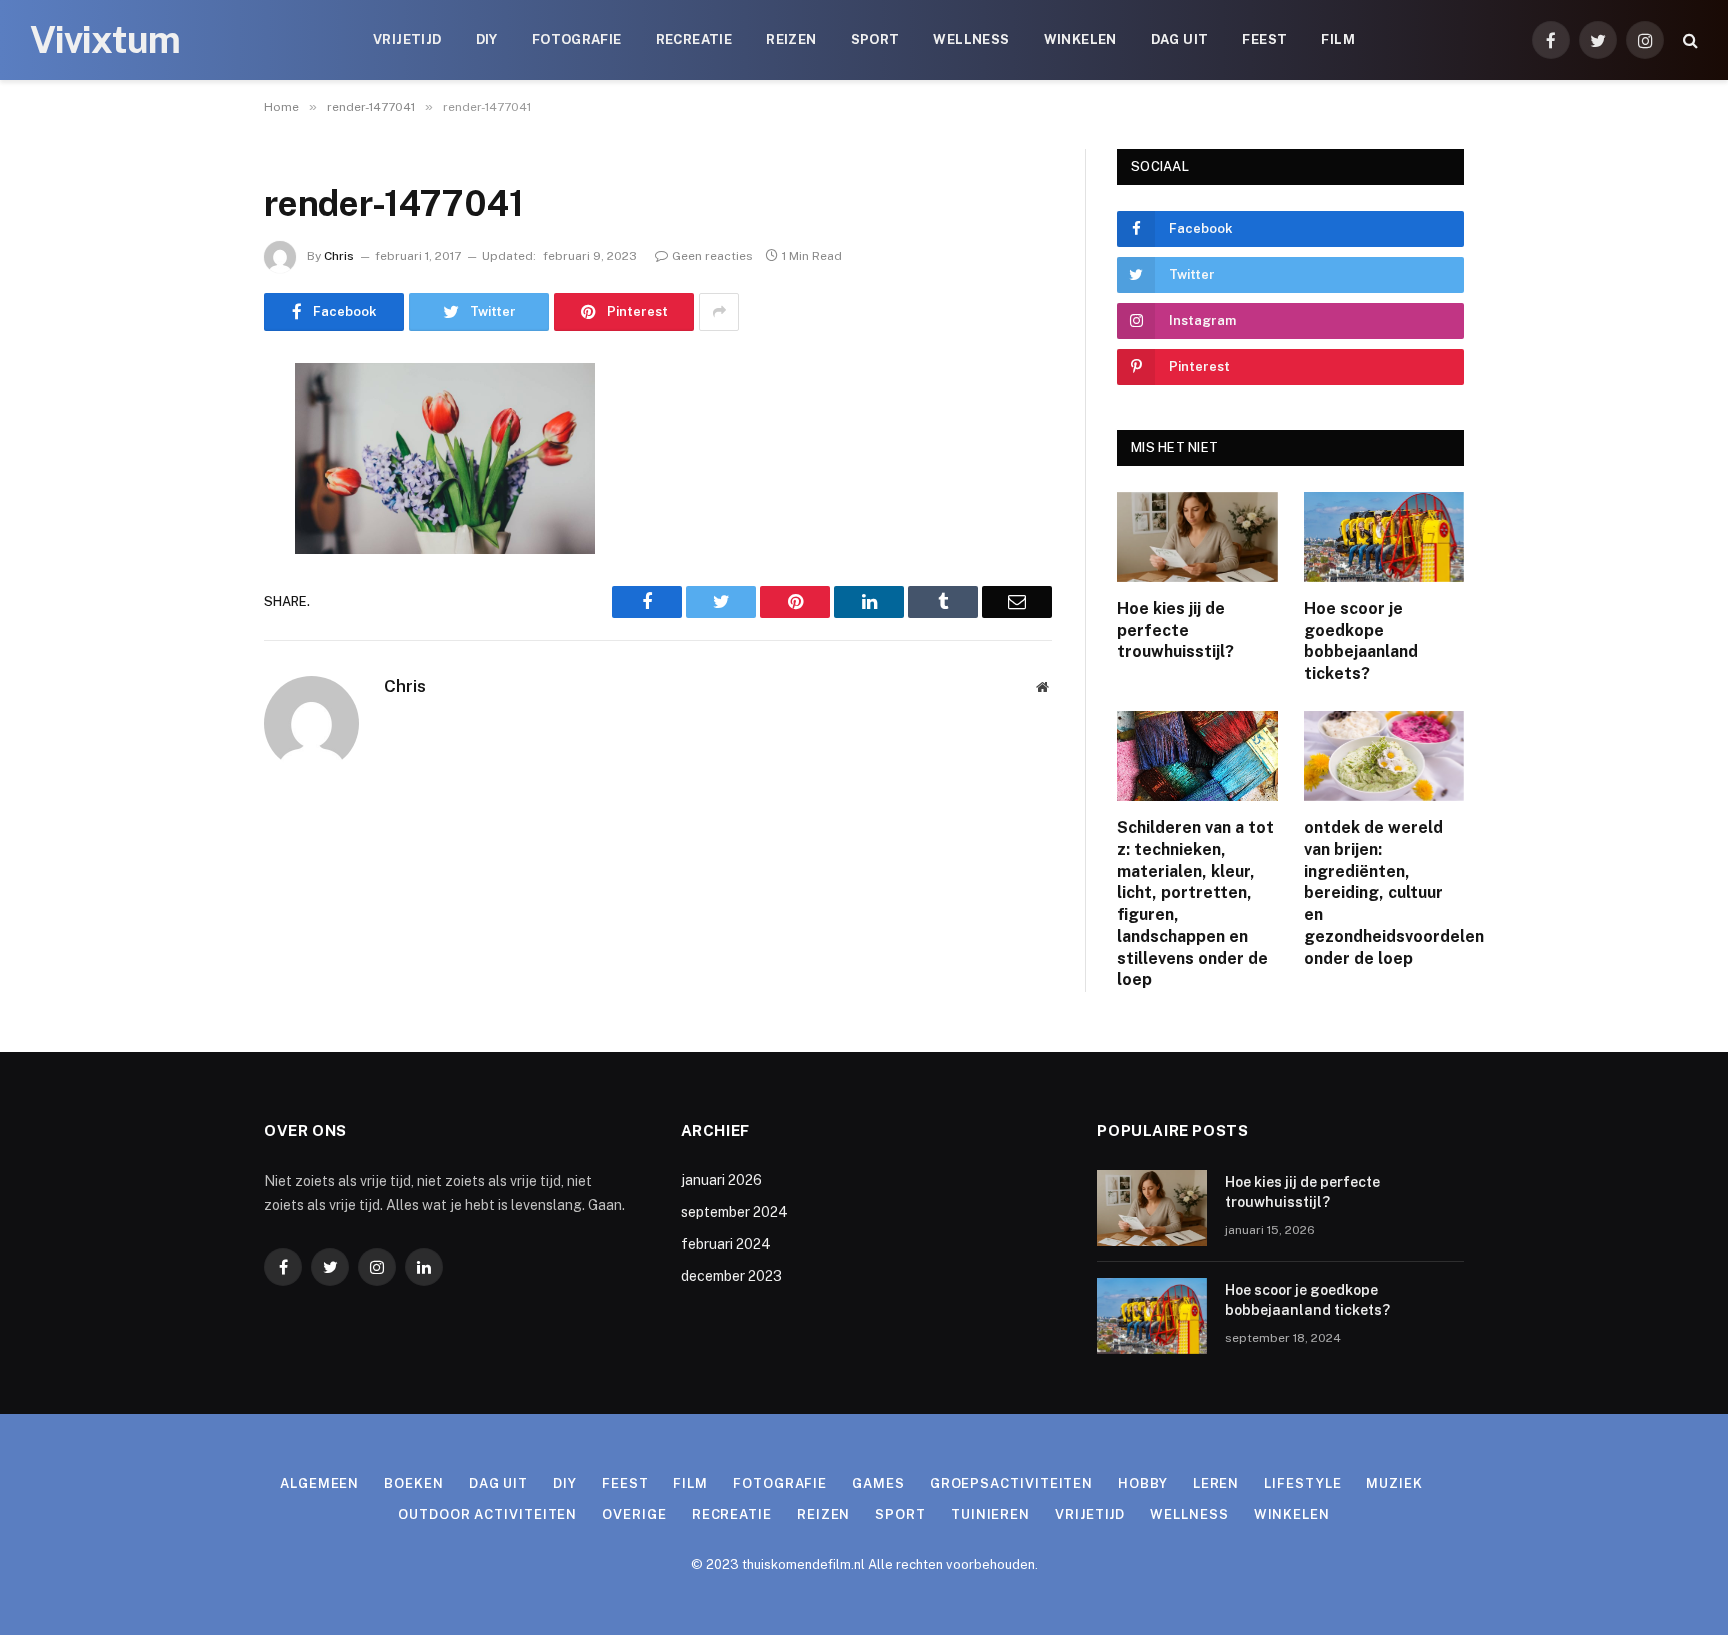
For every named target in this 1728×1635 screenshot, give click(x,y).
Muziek (1394, 1483)
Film (1338, 39)
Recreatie (694, 39)
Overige (634, 1514)
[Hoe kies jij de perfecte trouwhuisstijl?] (1197, 537)
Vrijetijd (407, 39)
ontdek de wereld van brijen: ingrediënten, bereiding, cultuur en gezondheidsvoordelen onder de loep (1384, 893)
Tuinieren (990, 1514)
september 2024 (734, 1212)
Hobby (1143, 1483)
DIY (487, 39)
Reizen (791, 39)
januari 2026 (721, 1180)
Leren (1216, 1483)
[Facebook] (194, 429)
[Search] (1688, 40)
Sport (875, 39)
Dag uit (1180, 39)
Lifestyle (1302, 1483)
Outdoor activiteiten (487, 1514)
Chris (339, 256)
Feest (1264, 39)
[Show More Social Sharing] (719, 312)
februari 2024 (726, 1244)
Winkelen (1080, 39)
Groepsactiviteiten (1011, 1483)
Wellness (971, 39)
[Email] (194, 633)
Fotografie (577, 39)
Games (878, 1483)
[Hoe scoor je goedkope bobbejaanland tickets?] (1384, 537)
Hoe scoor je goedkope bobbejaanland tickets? (1361, 641)
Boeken (413, 1483)
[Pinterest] (194, 582)
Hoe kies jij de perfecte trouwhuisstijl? (1175, 630)
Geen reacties (712, 256)
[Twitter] (194, 480)
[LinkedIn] (194, 531)
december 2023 (731, 1276)
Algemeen (319, 1483)
